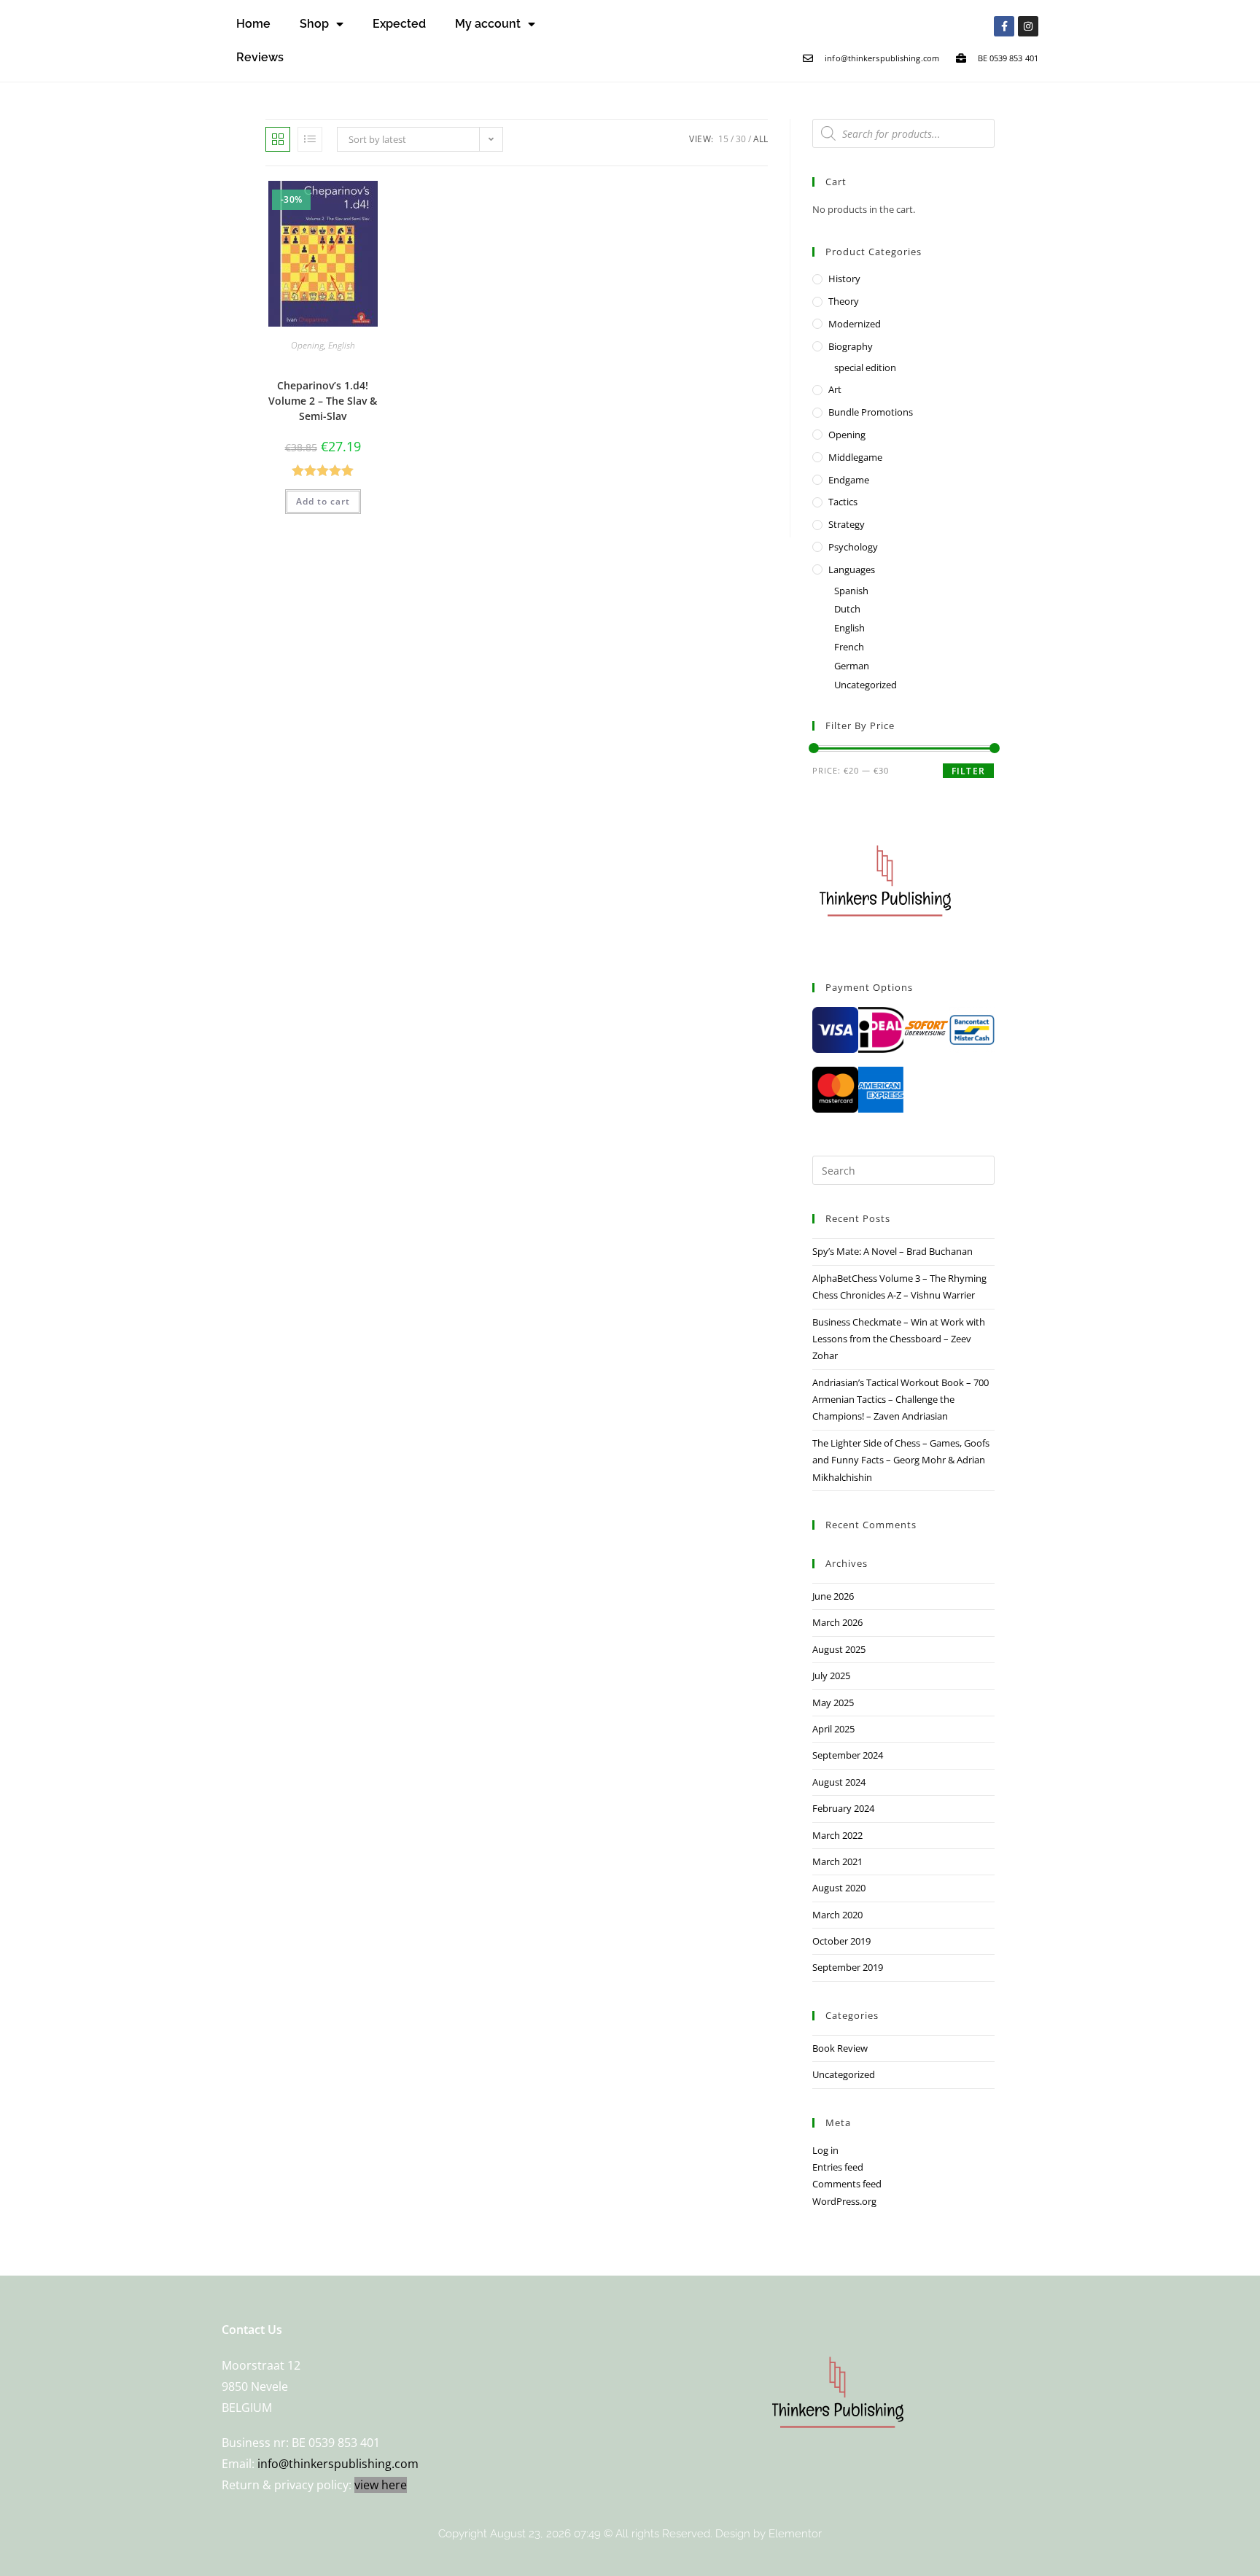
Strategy (847, 524)
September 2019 (848, 1967)
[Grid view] (278, 139)
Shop (314, 24)
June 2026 (833, 1596)
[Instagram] (1028, 26)
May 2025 (833, 1703)
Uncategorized (866, 685)
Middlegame (855, 457)
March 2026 (837, 1622)
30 (741, 139)
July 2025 (831, 1676)
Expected (399, 24)
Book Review (840, 2048)
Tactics (843, 502)
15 (723, 139)
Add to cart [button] (323, 501)
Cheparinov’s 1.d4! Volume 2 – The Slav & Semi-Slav (323, 401)
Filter (968, 771)
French (849, 647)
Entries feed (838, 2167)
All (761, 139)
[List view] (310, 139)
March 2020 (837, 1915)
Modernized (855, 324)
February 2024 (843, 1808)
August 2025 (839, 1649)
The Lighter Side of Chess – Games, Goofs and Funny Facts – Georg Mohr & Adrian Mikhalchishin (901, 1460)
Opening (307, 345)
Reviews (260, 57)
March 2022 (837, 1835)
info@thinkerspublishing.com (338, 2464)
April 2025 (833, 1729)
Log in (825, 2150)
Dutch (847, 609)
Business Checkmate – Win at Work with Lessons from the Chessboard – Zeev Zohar (899, 1339)
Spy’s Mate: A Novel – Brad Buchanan (892, 1251)
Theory (844, 301)
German (852, 666)
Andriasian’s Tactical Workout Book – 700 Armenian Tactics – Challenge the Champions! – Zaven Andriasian (901, 1400)
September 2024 (848, 1755)
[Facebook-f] (1004, 26)
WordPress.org (844, 2201)
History (844, 279)
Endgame (849, 480)
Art (835, 389)
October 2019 (841, 1941)
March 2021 (837, 1861)
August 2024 (839, 1782)
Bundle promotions (871, 412)
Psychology (853, 547)
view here (381, 2485)
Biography (851, 346)
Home (253, 24)
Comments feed (847, 2184)
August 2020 (839, 1888)
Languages (852, 569)
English (342, 345)
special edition (865, 367)
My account (488, 24)
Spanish (851, 591)
